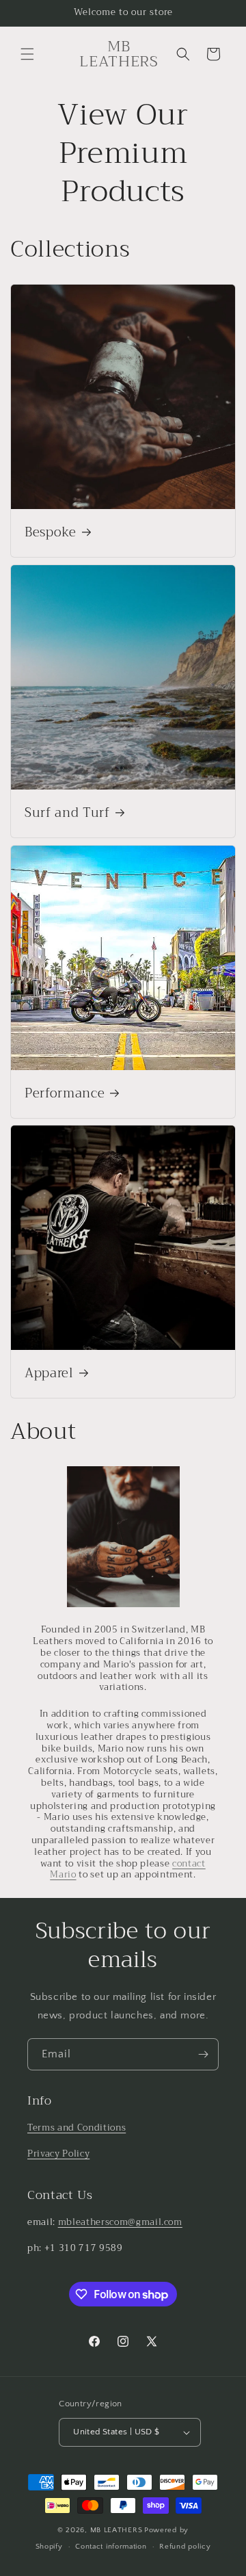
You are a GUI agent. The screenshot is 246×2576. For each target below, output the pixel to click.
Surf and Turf (67, 814)
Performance (65, 1094)
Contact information (111, 2547)
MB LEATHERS (117, 2530)
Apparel (49, 1374)
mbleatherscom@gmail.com (120, 2222)
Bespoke (51, 533)
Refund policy (185, 2547)
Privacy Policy (58, 2154)
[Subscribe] (203, 2054)
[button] (27, 54)
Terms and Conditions (77, 2128)
